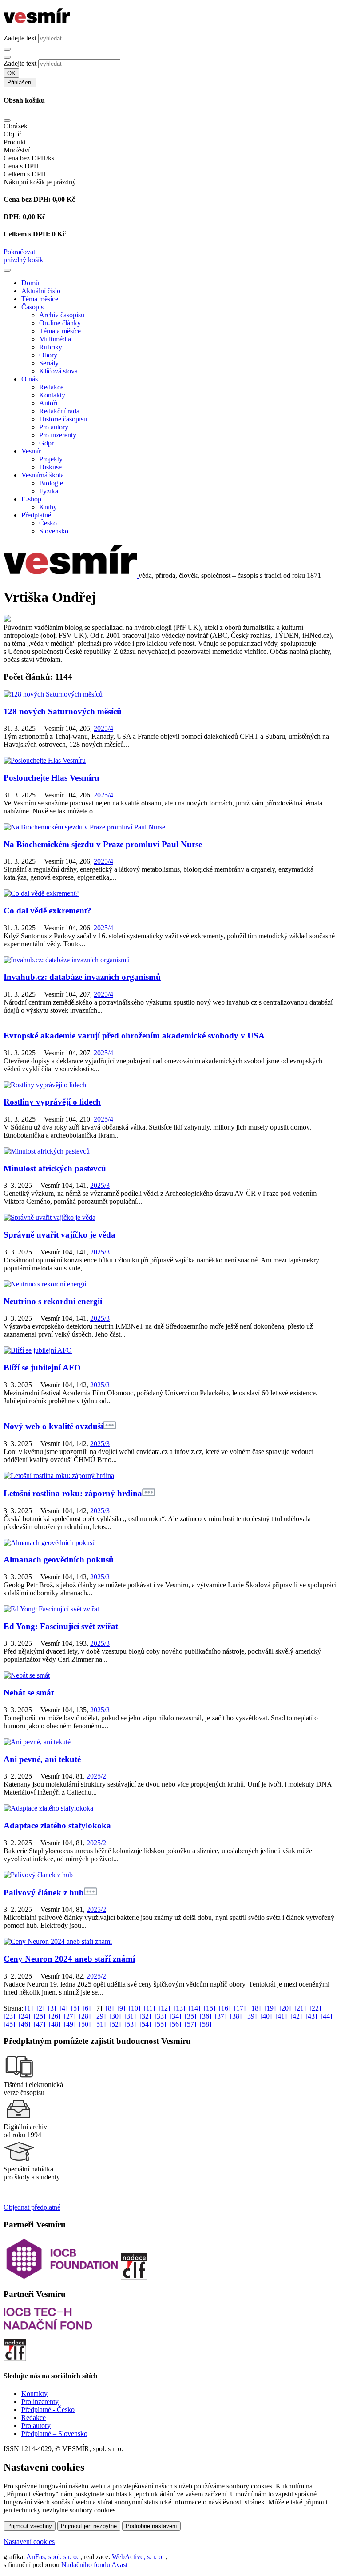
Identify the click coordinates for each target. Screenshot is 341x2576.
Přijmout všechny (30, 2526)
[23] (9, 2016)
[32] (145, 2016)
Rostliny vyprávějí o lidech (52, 1102)
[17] (240, 2008)
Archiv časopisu (62, 315)
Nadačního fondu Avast (94, 2565)
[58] (206, 2024)
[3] (52, 2008)
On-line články (60, 323)
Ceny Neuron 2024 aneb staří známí (69, 1959)
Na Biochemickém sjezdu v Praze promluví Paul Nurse (103, 844)
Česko (48, 523)
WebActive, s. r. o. (138, 2557)
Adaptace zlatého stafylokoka (57, 1825)
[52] (115, 2024)
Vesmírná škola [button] (43, 475)
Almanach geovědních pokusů (59, 1560)
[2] (40, 2008)
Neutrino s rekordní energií (53, 1301)
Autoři (48, 403)
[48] (55, 2024)
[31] (130, 2016)
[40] (266, 2016)
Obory (48, 355)
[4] (63, 2008)
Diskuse (50, 467)
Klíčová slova (58, 371)
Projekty (51, 459)
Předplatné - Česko (48, 2410)
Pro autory (54, 427)
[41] (281, 2016)
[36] (206, 2016)
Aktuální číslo (41, 291)
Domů (30, 283)
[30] (115, 2016)
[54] (145, 2024)
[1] (29, 2008)
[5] (75, 2008)
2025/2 (96, 1776)
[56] (175, 2024)
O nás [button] (30, 379)
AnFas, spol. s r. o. (52, 2557)
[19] (270, 2008)
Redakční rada (59, 411)
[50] (85, 2024)
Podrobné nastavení (151, 2526)
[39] (251, 2016)
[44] (326, 2016)
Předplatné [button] (36, 515)
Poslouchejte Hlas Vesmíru (52, 778)
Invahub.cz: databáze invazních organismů (82, 977)
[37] (221, 2016)
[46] (24, 2024)
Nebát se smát (29, 1693)
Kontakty (52, 395)
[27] (70, 2016)
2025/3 (100, 1185)
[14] (194, 2008)
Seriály (49, 363)
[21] (300, 2008)
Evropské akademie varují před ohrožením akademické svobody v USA (134, 1036)
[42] (296, 2016)
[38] (236, 2016)
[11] (149, 2008)
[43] (311, 2016)
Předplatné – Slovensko (54, 2434)
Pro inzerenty (58, 435)
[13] (179, 2008)
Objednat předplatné (32, 2207)
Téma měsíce (40, 299)
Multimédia (55, 339)
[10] (135, 2008)
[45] (9, 2024)
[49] (70, 2024)
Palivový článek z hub (44, 1893)
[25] (40, 2016)
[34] (175, 2016)
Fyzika (49, 491)
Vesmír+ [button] (33, 451)
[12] (164, 2008)
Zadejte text (20, 38)
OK (11, 73)
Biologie (51, 483)
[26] (55, 2016)
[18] (255, 2008)
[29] (100, 2016)
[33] (160, 2016)
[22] (315, 2008)
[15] (210, 2008)
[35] (190, 2016)
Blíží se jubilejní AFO (42, 1368)
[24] (24, 2016)
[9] (121, 2008)
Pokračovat (19, 252)
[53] (130, 2024)
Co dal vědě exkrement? (48, 911)
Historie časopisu (63, 419)
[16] (225, 2008)
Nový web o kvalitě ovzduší (53, 1426)
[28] (85, 2016)
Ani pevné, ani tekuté (42, 1759)
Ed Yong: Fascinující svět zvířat (61, 1626)
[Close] (7, 120)
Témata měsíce (60, 331)
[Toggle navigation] (7, 270)
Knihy (48, 507)
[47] (40, 2024)
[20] (285, 2008)
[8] (110, 2008)
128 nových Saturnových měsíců (63, 711)
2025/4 (103, 728)
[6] (87, 2008)
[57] (190, 2024)
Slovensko (54, 531)
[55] (160, 2024)
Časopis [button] (32, 307)
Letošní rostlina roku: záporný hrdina (73, 1493)
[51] (100, 2024)
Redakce (51, 387)
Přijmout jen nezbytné (89, 2526)
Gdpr (46, 443)
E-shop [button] (31, 499)
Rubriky (51, 347)
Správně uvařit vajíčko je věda (59, 1235)
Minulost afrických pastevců (55, 1168)
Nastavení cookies (29, 2542)
